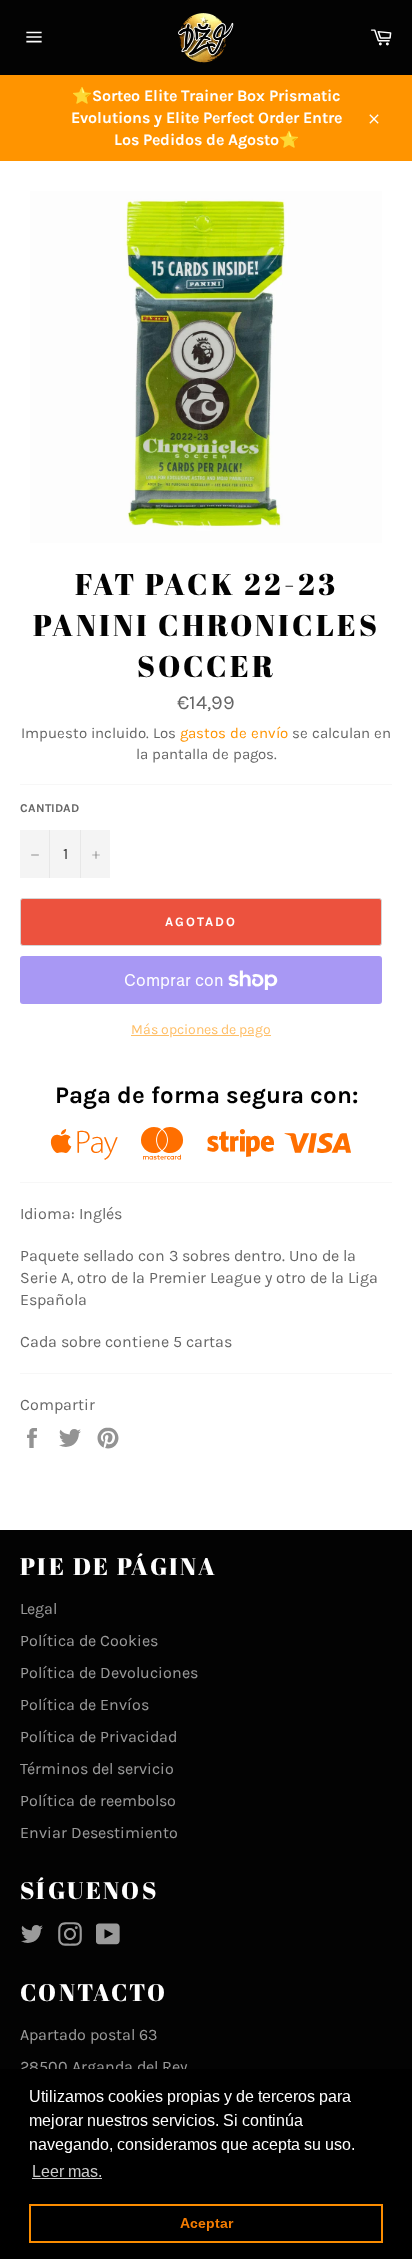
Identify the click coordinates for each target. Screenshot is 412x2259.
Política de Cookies (89, 1640)
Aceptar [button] (206, 2223)
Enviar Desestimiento (99, 1832)
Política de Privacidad (98, 1736)
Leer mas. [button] (67, 2171)
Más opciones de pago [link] (201, 1029)
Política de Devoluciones (109, 1672)
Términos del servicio (97, 1768)
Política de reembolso (98, 1800)
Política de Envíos (84, 1704)
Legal (38, 1608)
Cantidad (49, 808)
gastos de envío (234, 733)
